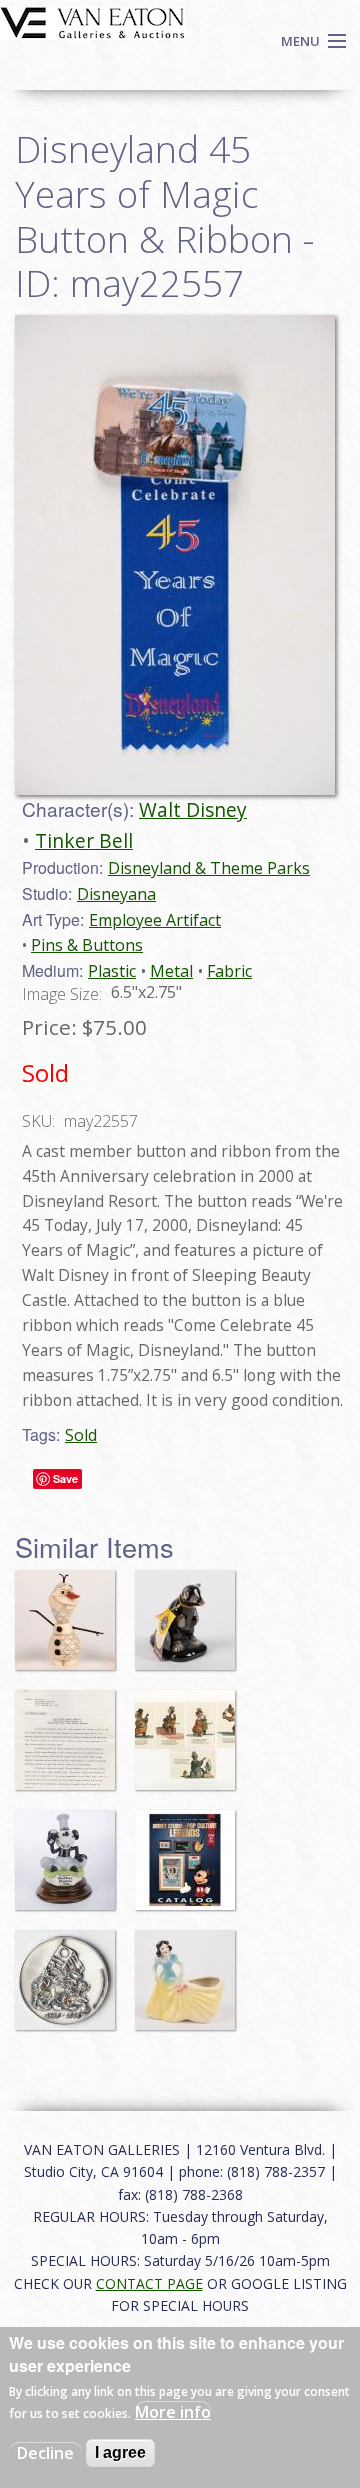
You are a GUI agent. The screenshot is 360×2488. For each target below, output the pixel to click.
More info (173, 2412)
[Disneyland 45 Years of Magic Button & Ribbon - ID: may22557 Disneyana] (175, 553)
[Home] (92, 21)
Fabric (229, 971)
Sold (81, 1435)
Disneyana (116, 894)
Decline (45, 2453)
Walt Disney (193, 809)
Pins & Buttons (87, 945)
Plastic (112, 971)
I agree (120, 2452)
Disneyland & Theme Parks (209, 868)
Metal (171, 971)
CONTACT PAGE (149, 2283)
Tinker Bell (84, 840)
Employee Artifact (155, 920)
